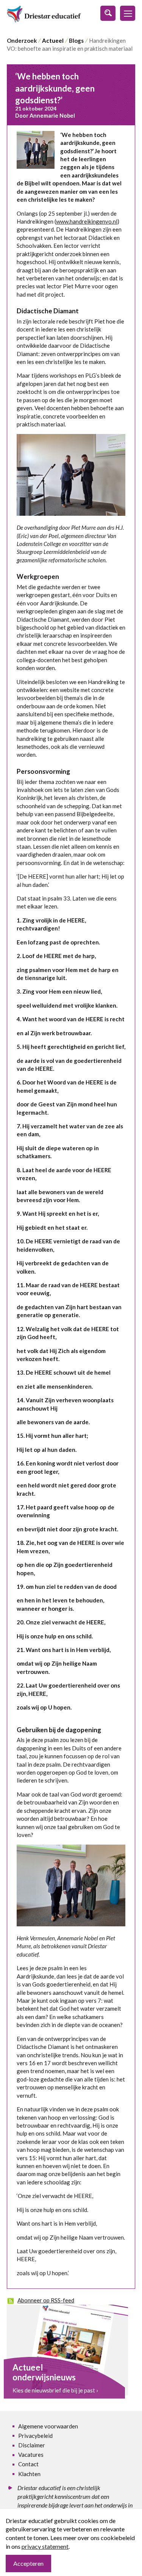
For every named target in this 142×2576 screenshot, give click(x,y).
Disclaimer (32, 2445)
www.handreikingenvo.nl (87, 221)
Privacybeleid (35, 2436)
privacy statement (45, 2546)
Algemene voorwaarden (48, 2426)
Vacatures (31, 2455)
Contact (28, 2464)
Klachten (29, 2474)
